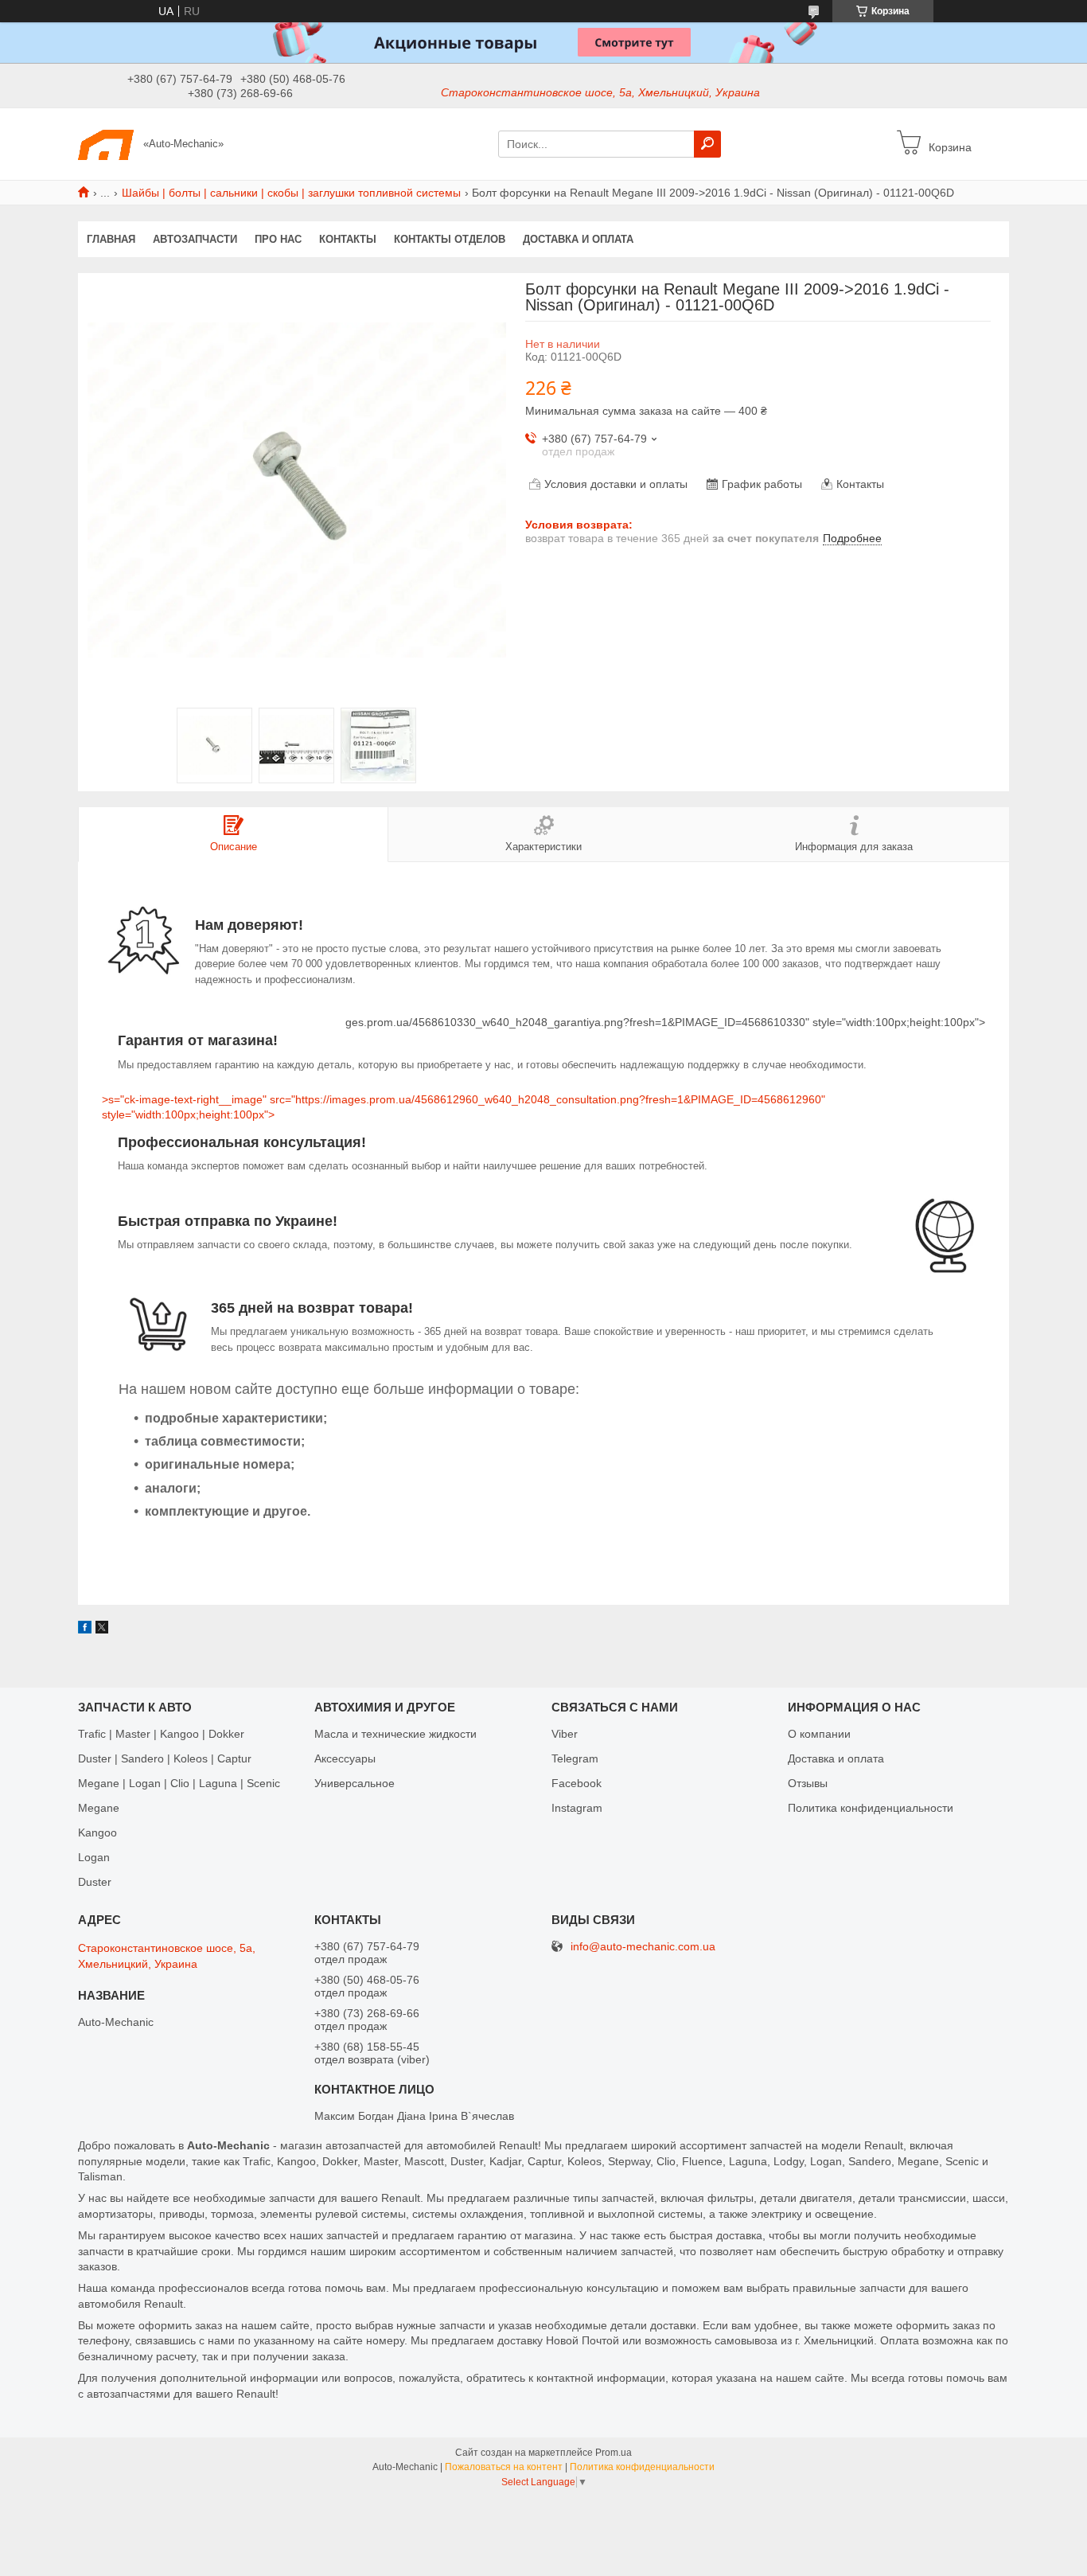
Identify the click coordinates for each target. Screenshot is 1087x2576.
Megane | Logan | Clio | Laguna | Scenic (179, 1783)
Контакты (348, 239)
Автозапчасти (195, 239)
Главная (111, 239)
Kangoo (97, 1832)
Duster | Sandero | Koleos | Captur (165, 1758)
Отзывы (808, 1783)
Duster (95, 1882)
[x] (102, 1630)
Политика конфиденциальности (871, 1808)
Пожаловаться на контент (504, 2467)
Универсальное (355, 1783)
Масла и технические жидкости (395, 1734)
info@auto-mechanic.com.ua (643, 1947)
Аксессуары (345, 1758)
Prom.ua (614, 2453)
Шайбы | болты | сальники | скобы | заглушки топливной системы (291, 193)
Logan (94, 1857)
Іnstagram (577, 1808)
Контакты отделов (450, 239)
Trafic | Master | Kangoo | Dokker (161, 1734)
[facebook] (85, 1630)
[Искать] (707, 144)
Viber (565, 1734)
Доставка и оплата (578, 239)
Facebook (577, 1783)
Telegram (575, 1758)
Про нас (278, 239)
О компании (819, 1734)
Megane (99, 1808)
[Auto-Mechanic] (106, 143)
